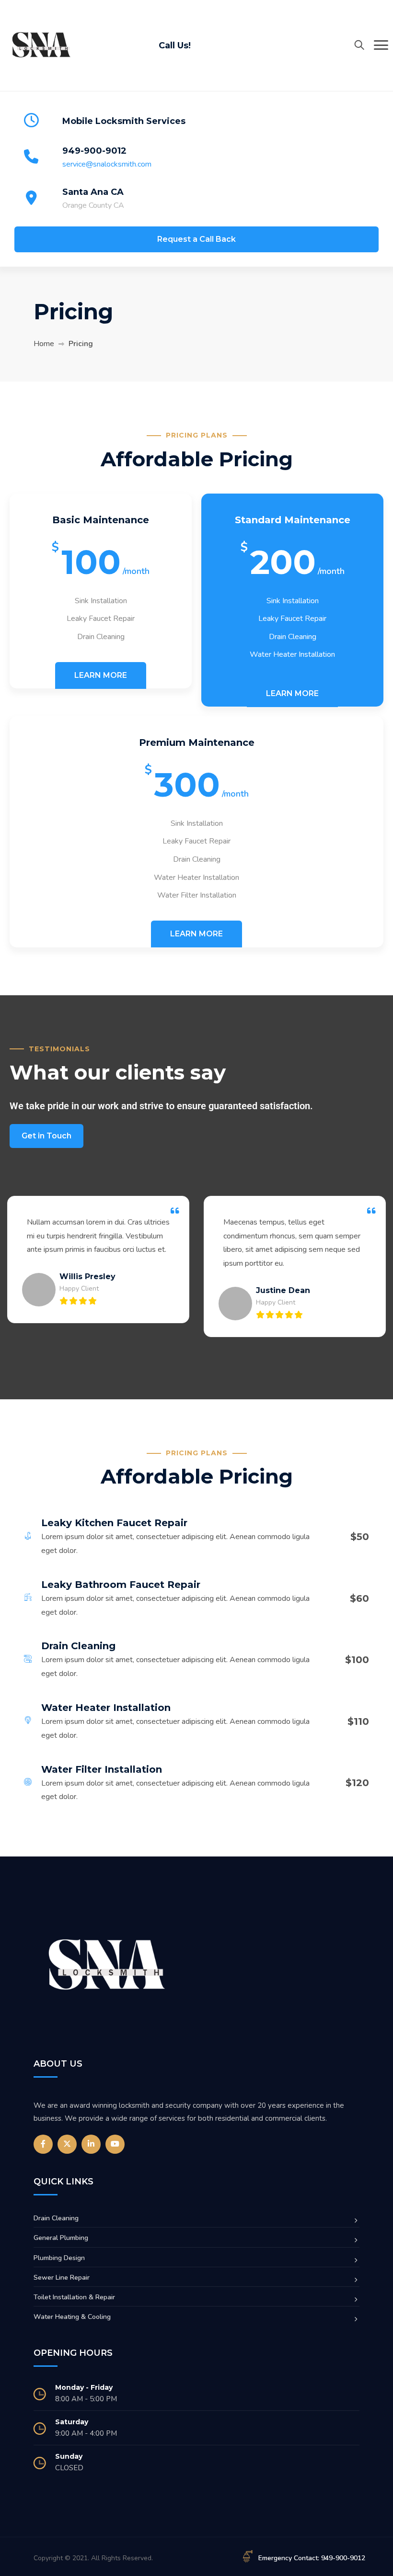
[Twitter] (67, 2144)
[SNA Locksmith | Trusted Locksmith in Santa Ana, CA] (41, 45)
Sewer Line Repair (62, 2278)
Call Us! (175, 45)
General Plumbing (61, 2238)
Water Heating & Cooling (72, 2317)
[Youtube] (115, 2144)
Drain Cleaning (56, 2218)
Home (44, 344)
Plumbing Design (59, 2258)
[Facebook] (43, 2144)
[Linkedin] (91, 2144)
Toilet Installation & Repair (74, 2297)
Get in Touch (46, 1136)
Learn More (101, 675)
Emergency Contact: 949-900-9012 (312, 2558)
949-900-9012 (94, 151)
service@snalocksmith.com (107, 164)
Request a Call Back (196, 239)
